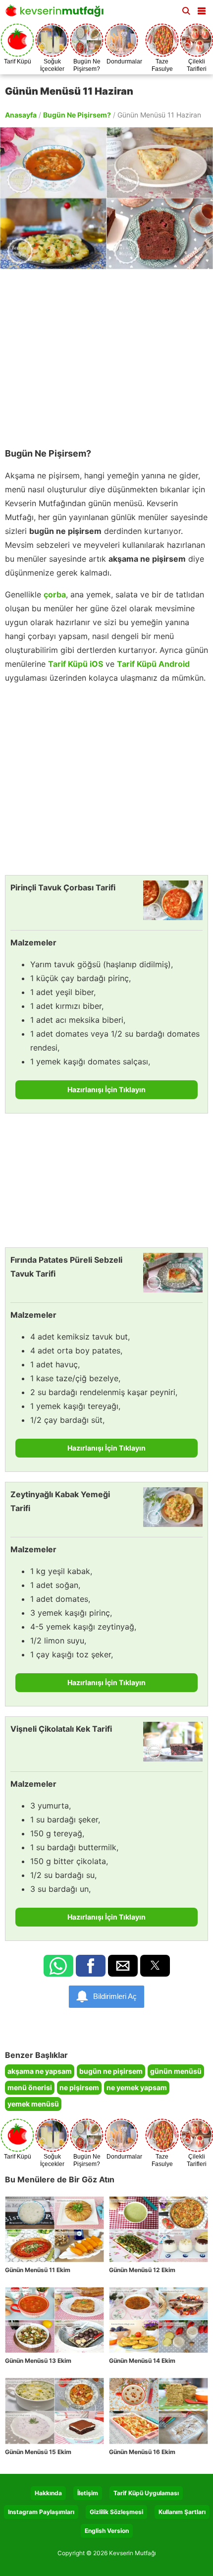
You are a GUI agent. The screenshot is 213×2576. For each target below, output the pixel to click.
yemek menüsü (33, 2104)
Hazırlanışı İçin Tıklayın (106, 1089)
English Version (107, 2531)
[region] (106, 353)
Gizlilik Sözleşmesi (116, 2512)
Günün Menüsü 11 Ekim (38, 2270)
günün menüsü (176, 2071)
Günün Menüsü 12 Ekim (142, 2270)
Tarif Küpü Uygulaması (146, 2493)
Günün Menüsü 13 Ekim (38, 2361)
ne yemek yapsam (137, 2087)
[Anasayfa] (57, 14)
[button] (202, 9)
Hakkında (48, 2493)
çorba (55, 594)
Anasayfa (21, 115)
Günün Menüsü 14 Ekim (142, 2361)
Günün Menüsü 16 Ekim (142, 2452)
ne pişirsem (79, 2087)
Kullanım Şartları (182, 2512)
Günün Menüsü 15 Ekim (38, 2452)
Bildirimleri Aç (115, 1996)
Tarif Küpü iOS (76, 664)
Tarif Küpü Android (153, 664)
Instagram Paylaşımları (41, 2512)
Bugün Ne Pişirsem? (77, 115)
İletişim (88, 2493)
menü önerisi (30, 2087)
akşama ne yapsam (40, 2071)
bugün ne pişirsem (111, 2071)
